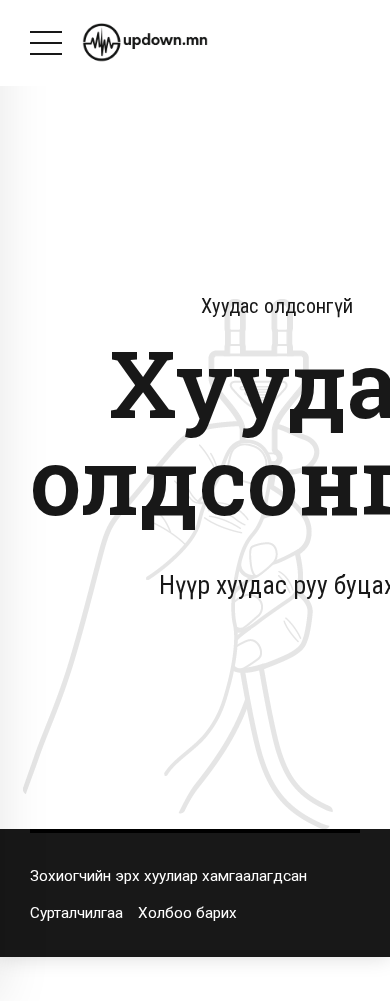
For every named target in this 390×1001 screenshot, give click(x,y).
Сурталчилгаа (76, 913)
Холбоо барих (187, 913)
